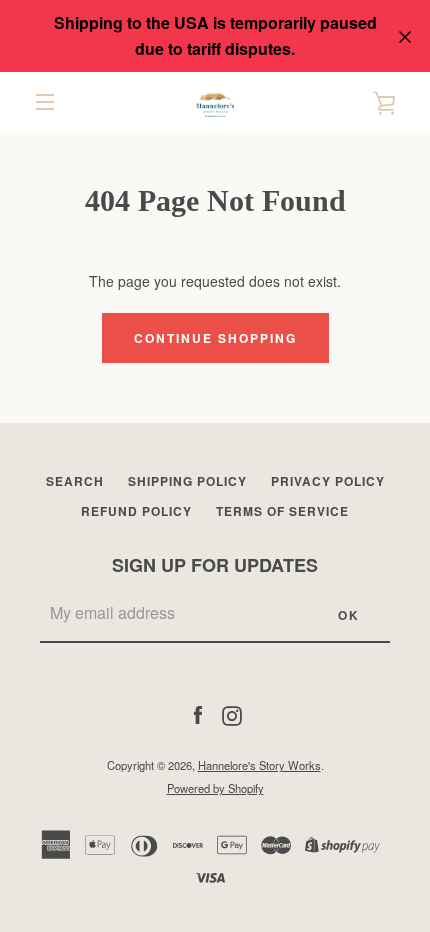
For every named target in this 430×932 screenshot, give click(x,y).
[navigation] (45, 102)
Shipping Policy (187, 481)
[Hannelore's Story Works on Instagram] (232, 714)
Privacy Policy (328, 481)
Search (75, 481)
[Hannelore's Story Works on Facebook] (198, 714)
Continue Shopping (215, 338)
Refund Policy (136, 511)
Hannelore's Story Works (259, 765)
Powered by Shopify (215, 788)
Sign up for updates (215, 565)
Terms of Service (282, 511)
